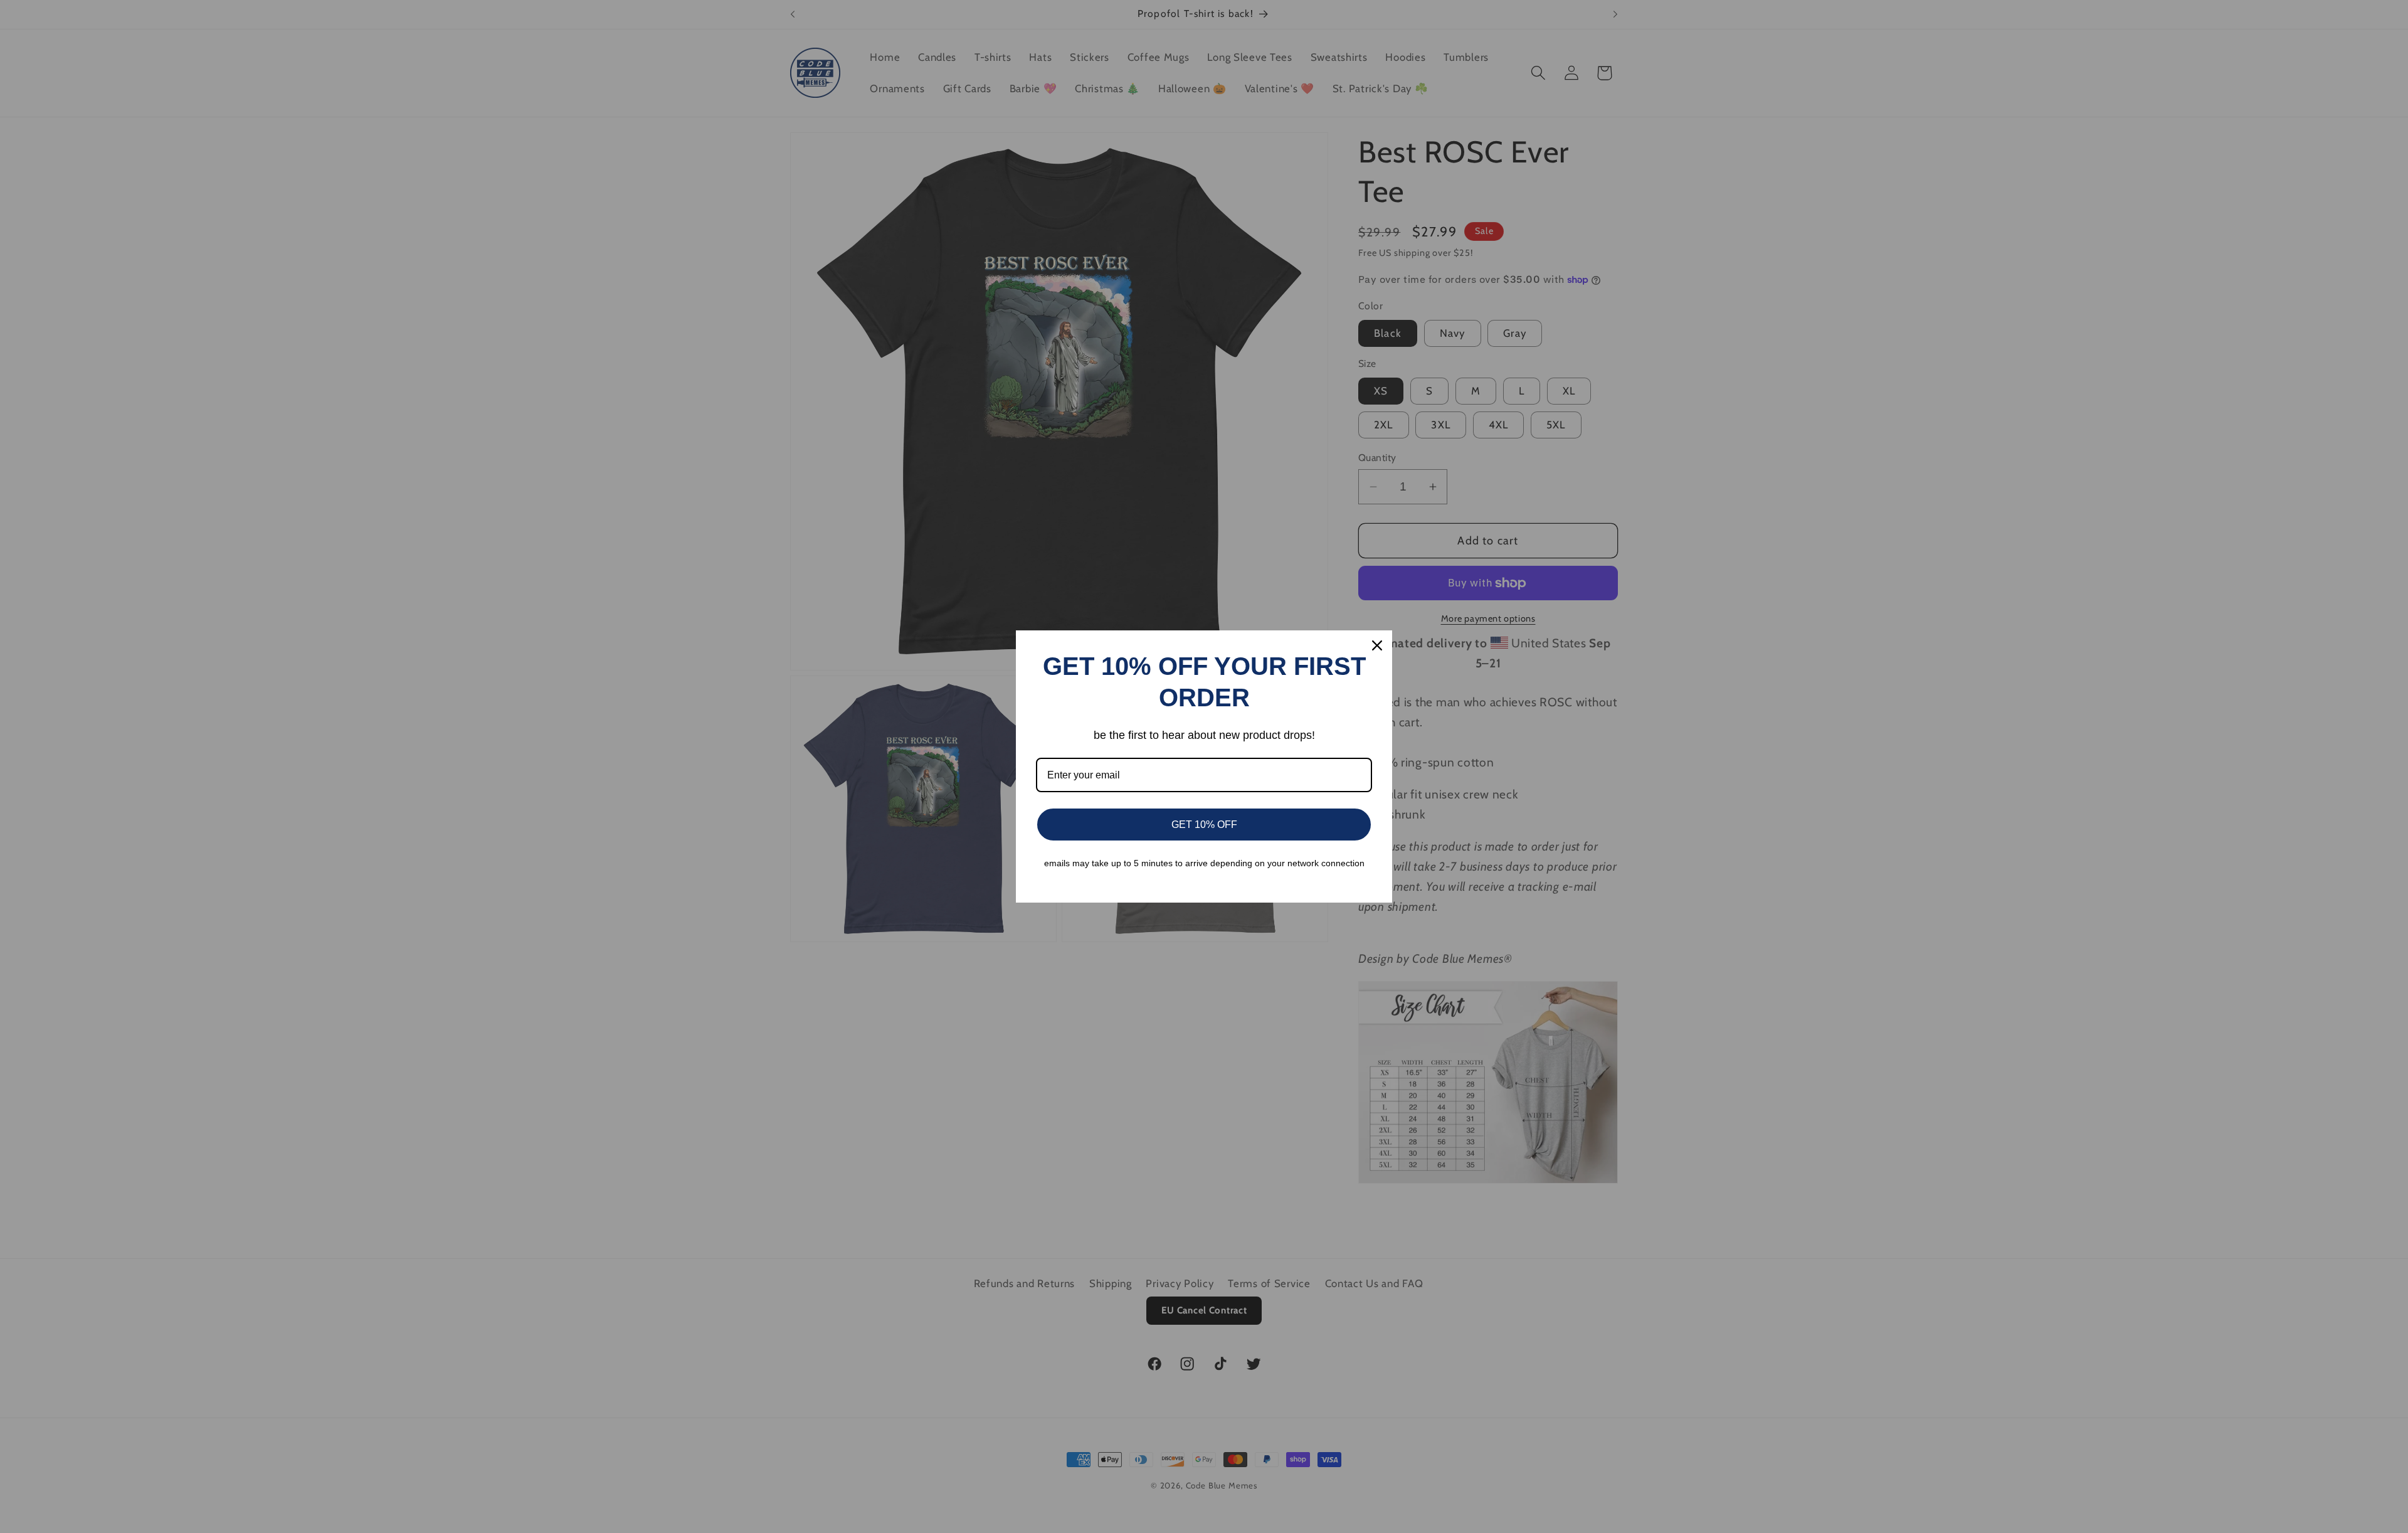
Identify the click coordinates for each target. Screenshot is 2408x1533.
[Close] (1377, 645)
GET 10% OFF (1204, 825)
